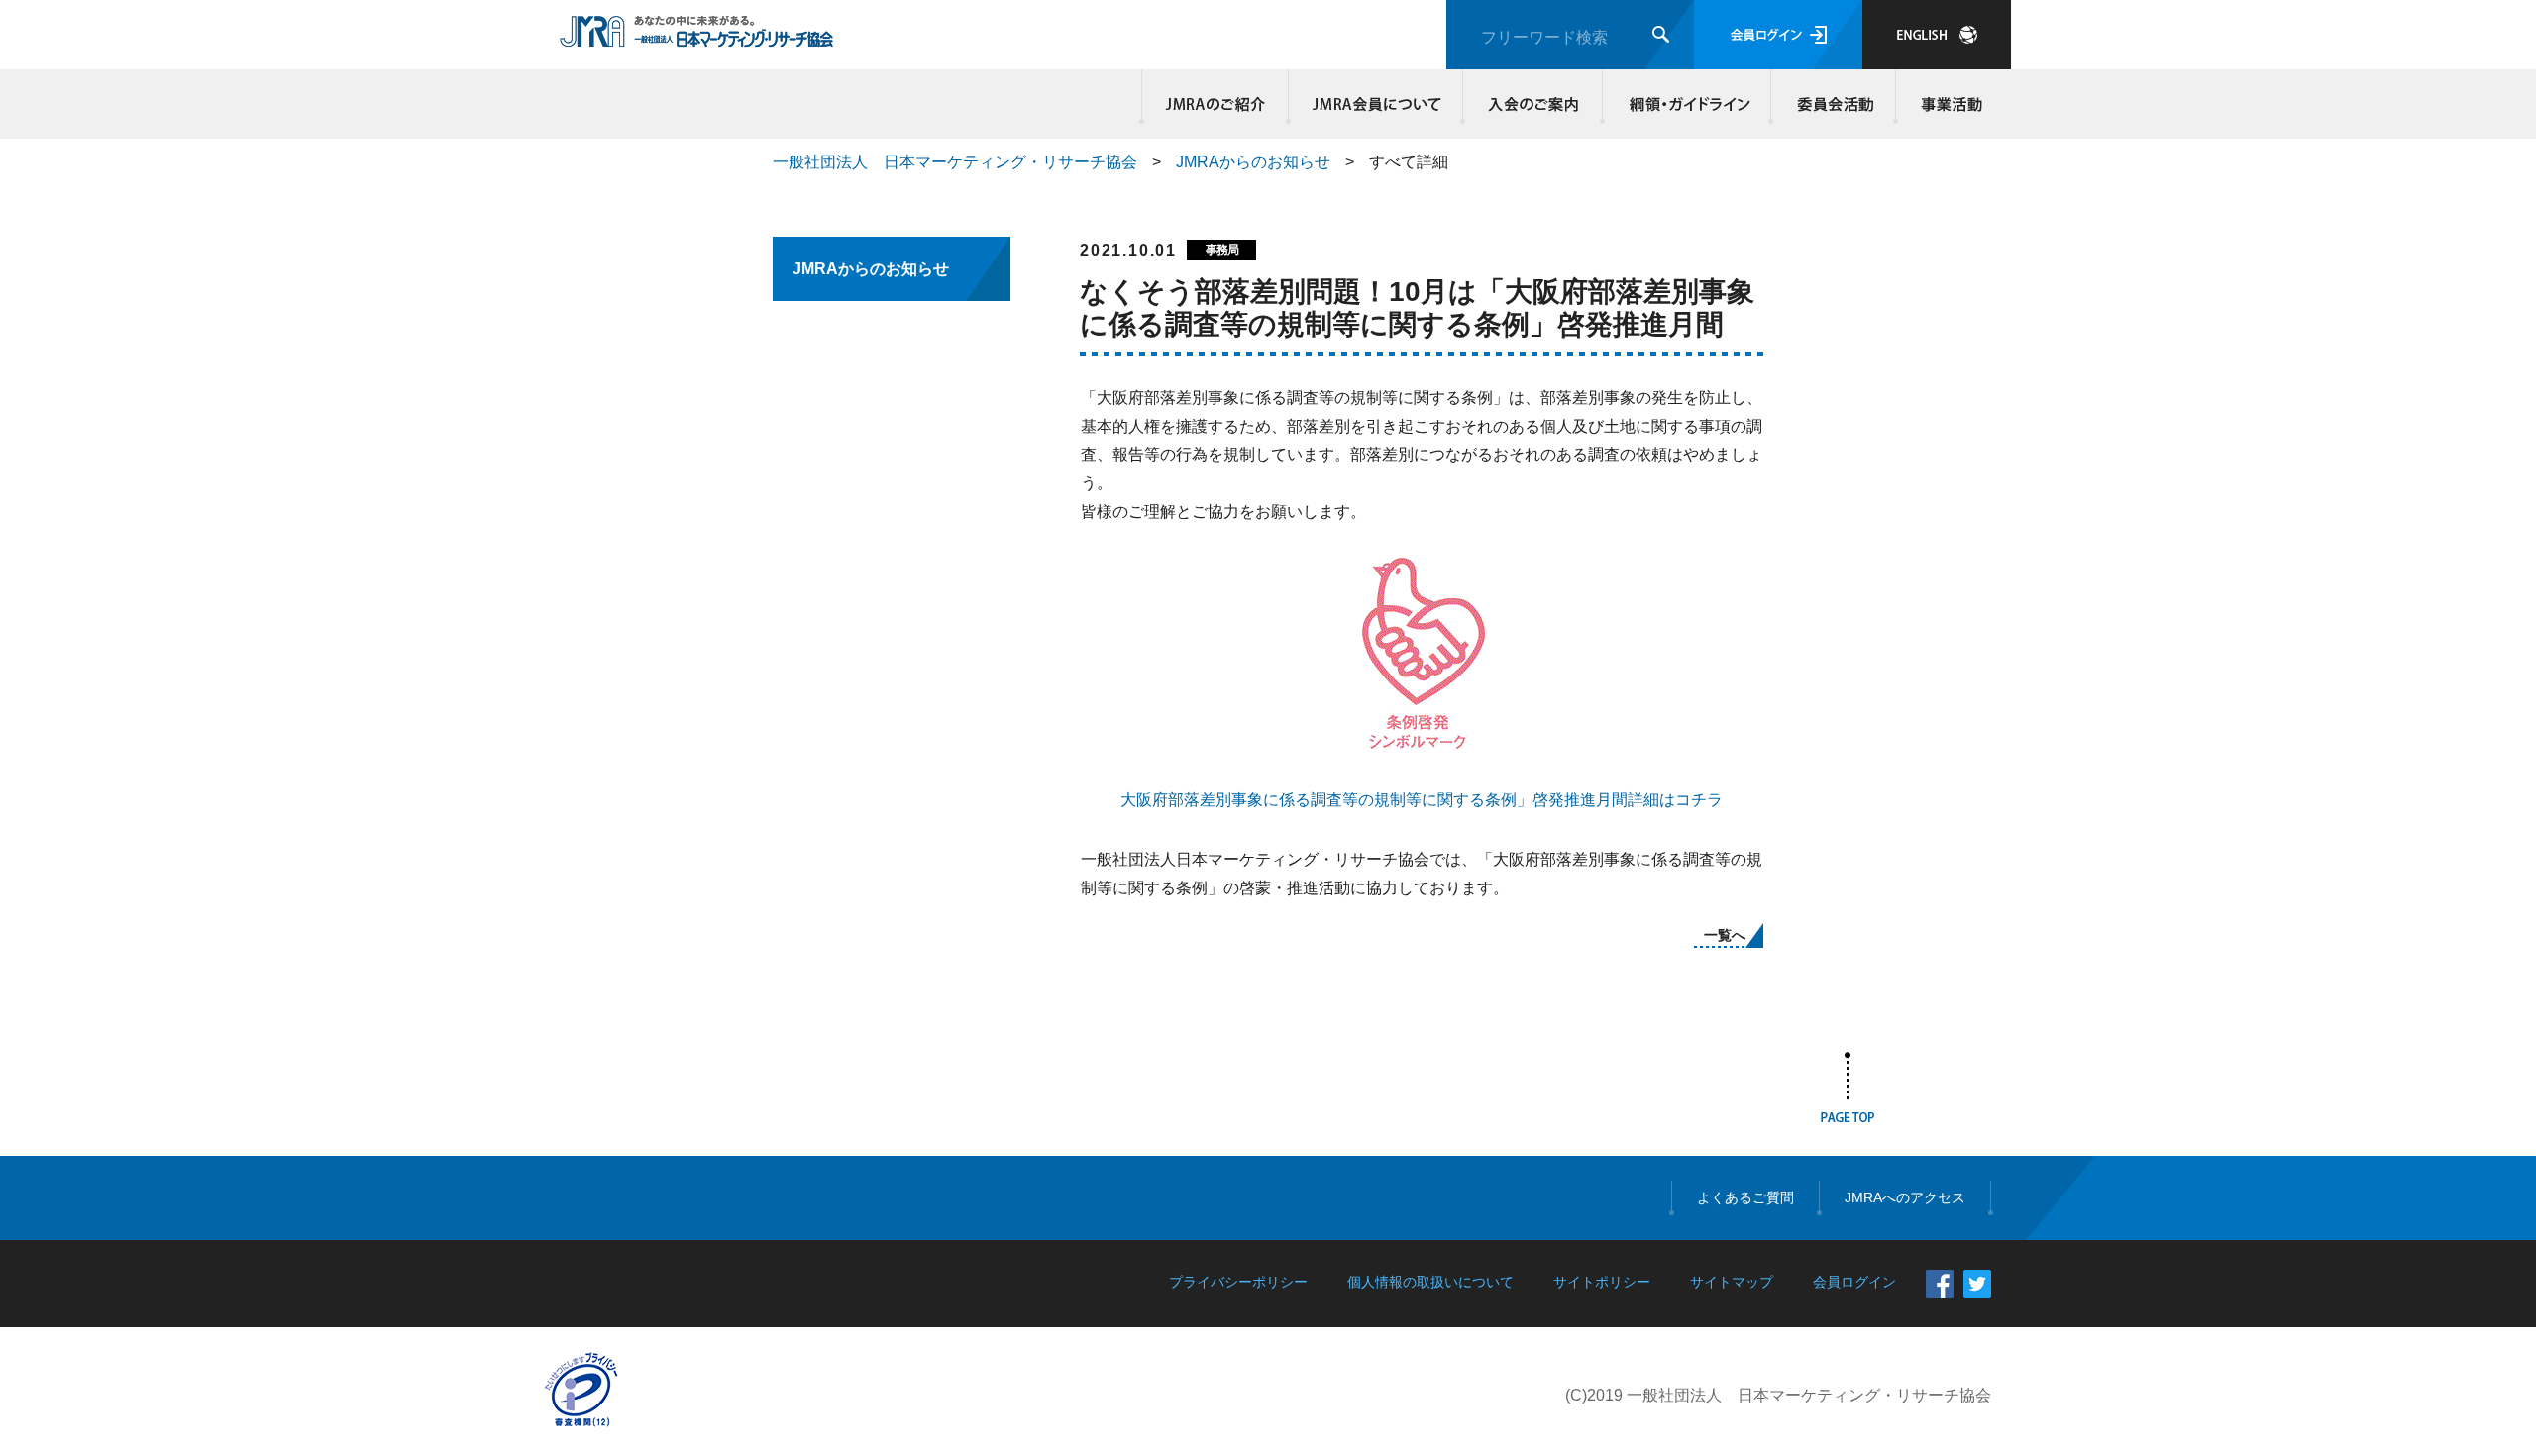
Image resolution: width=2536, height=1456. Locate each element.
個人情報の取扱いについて (1430, 1282)
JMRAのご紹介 (1215, 104)
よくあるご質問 (1745, 1197)
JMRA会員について (1376, 104)
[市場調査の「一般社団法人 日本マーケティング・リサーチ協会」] (697, 37)
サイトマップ (1732, 1282)
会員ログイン (1778, 35)
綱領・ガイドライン (1687, 104)
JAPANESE (1937, 35)
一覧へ (1725, 935)
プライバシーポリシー (1238, 1282)
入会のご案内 (1533, 104)
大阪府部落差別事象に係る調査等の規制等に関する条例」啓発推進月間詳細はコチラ (1422, 800)
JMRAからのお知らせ (1253, 162)
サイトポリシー (1602, 1282)
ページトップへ (1848, 1092)
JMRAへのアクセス (1905, 1197)
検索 (1661, 34)
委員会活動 (1834, 104)
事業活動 (1949, 104)
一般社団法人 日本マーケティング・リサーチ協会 (955, 162)
